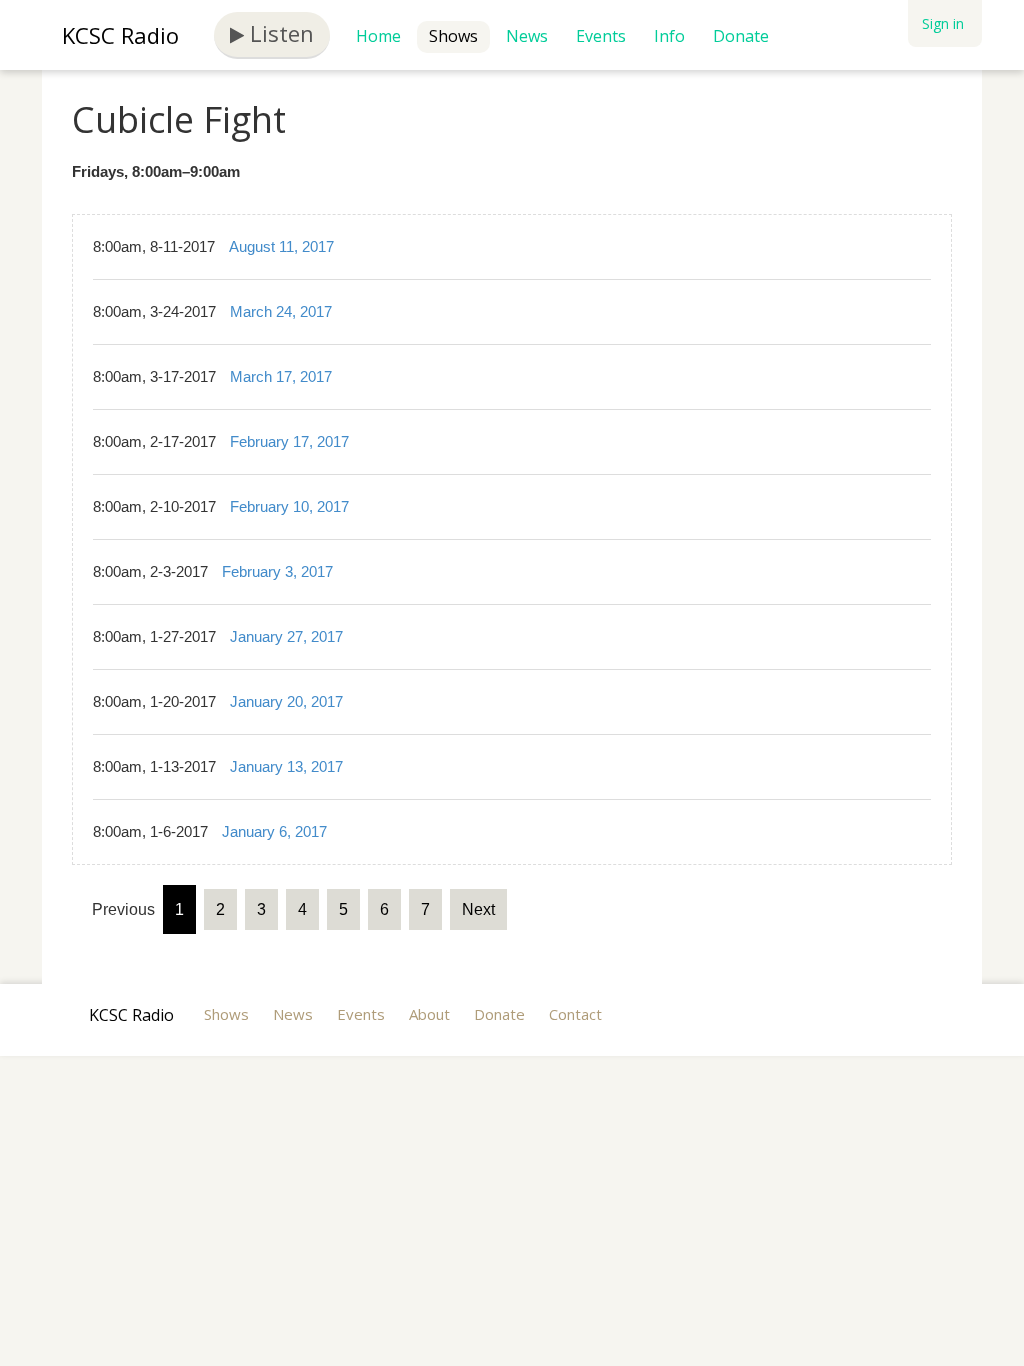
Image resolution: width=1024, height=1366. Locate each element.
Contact (575, 1014)
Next (478, 909)
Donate (741, 36)
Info (669, 36)
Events (601, 36)
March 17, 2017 (281, 376)
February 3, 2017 (277, 571)
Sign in (943, 23)
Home (378, 36)
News (527, 36)
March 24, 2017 (281, 311)
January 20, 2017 (286, 701)
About (429, 1014)
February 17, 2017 (289, 441)
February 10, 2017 (289, 506)
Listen (279, 33)
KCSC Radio (120, 35)
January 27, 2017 (286, 636)
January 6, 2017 (274, 831)
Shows (453, 36)
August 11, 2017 (281, 246)
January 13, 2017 (286, 766)
